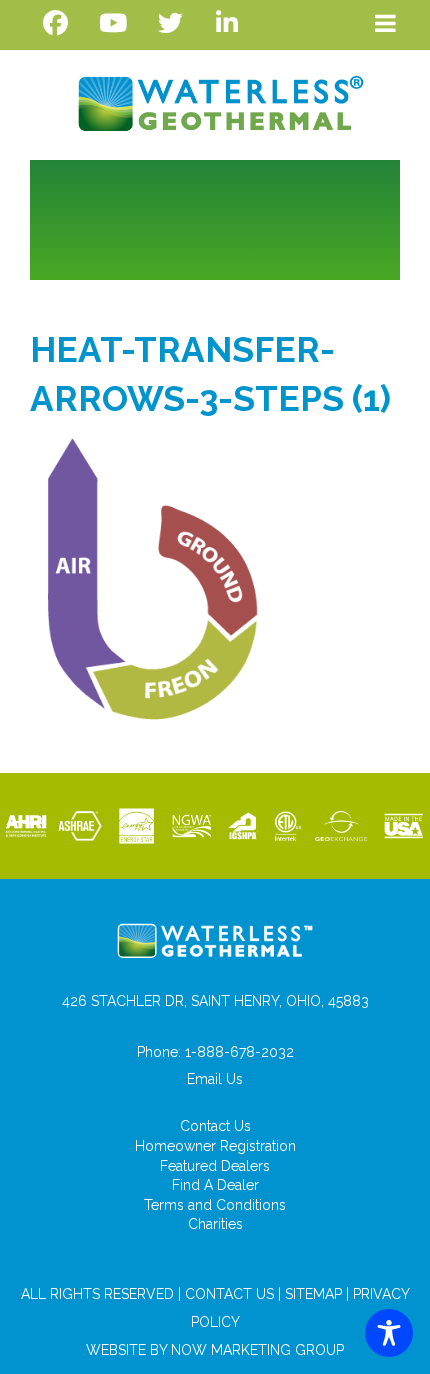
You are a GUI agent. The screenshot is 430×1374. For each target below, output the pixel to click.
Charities (215, 1224)
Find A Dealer (215, 1185)
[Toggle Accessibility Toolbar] (389, 1333)
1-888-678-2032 (239, 1052)
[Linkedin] (227, 23)
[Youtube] (112, 23)
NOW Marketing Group (257, 1350)
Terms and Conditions (215, 1205)
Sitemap (313, 1294)
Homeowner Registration (215, 1146)
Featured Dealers (215, 1166)
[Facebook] (55, 23)
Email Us (215, 1079)
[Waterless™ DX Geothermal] (215, 99)
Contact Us (215, 1126)
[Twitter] (170, 23)
